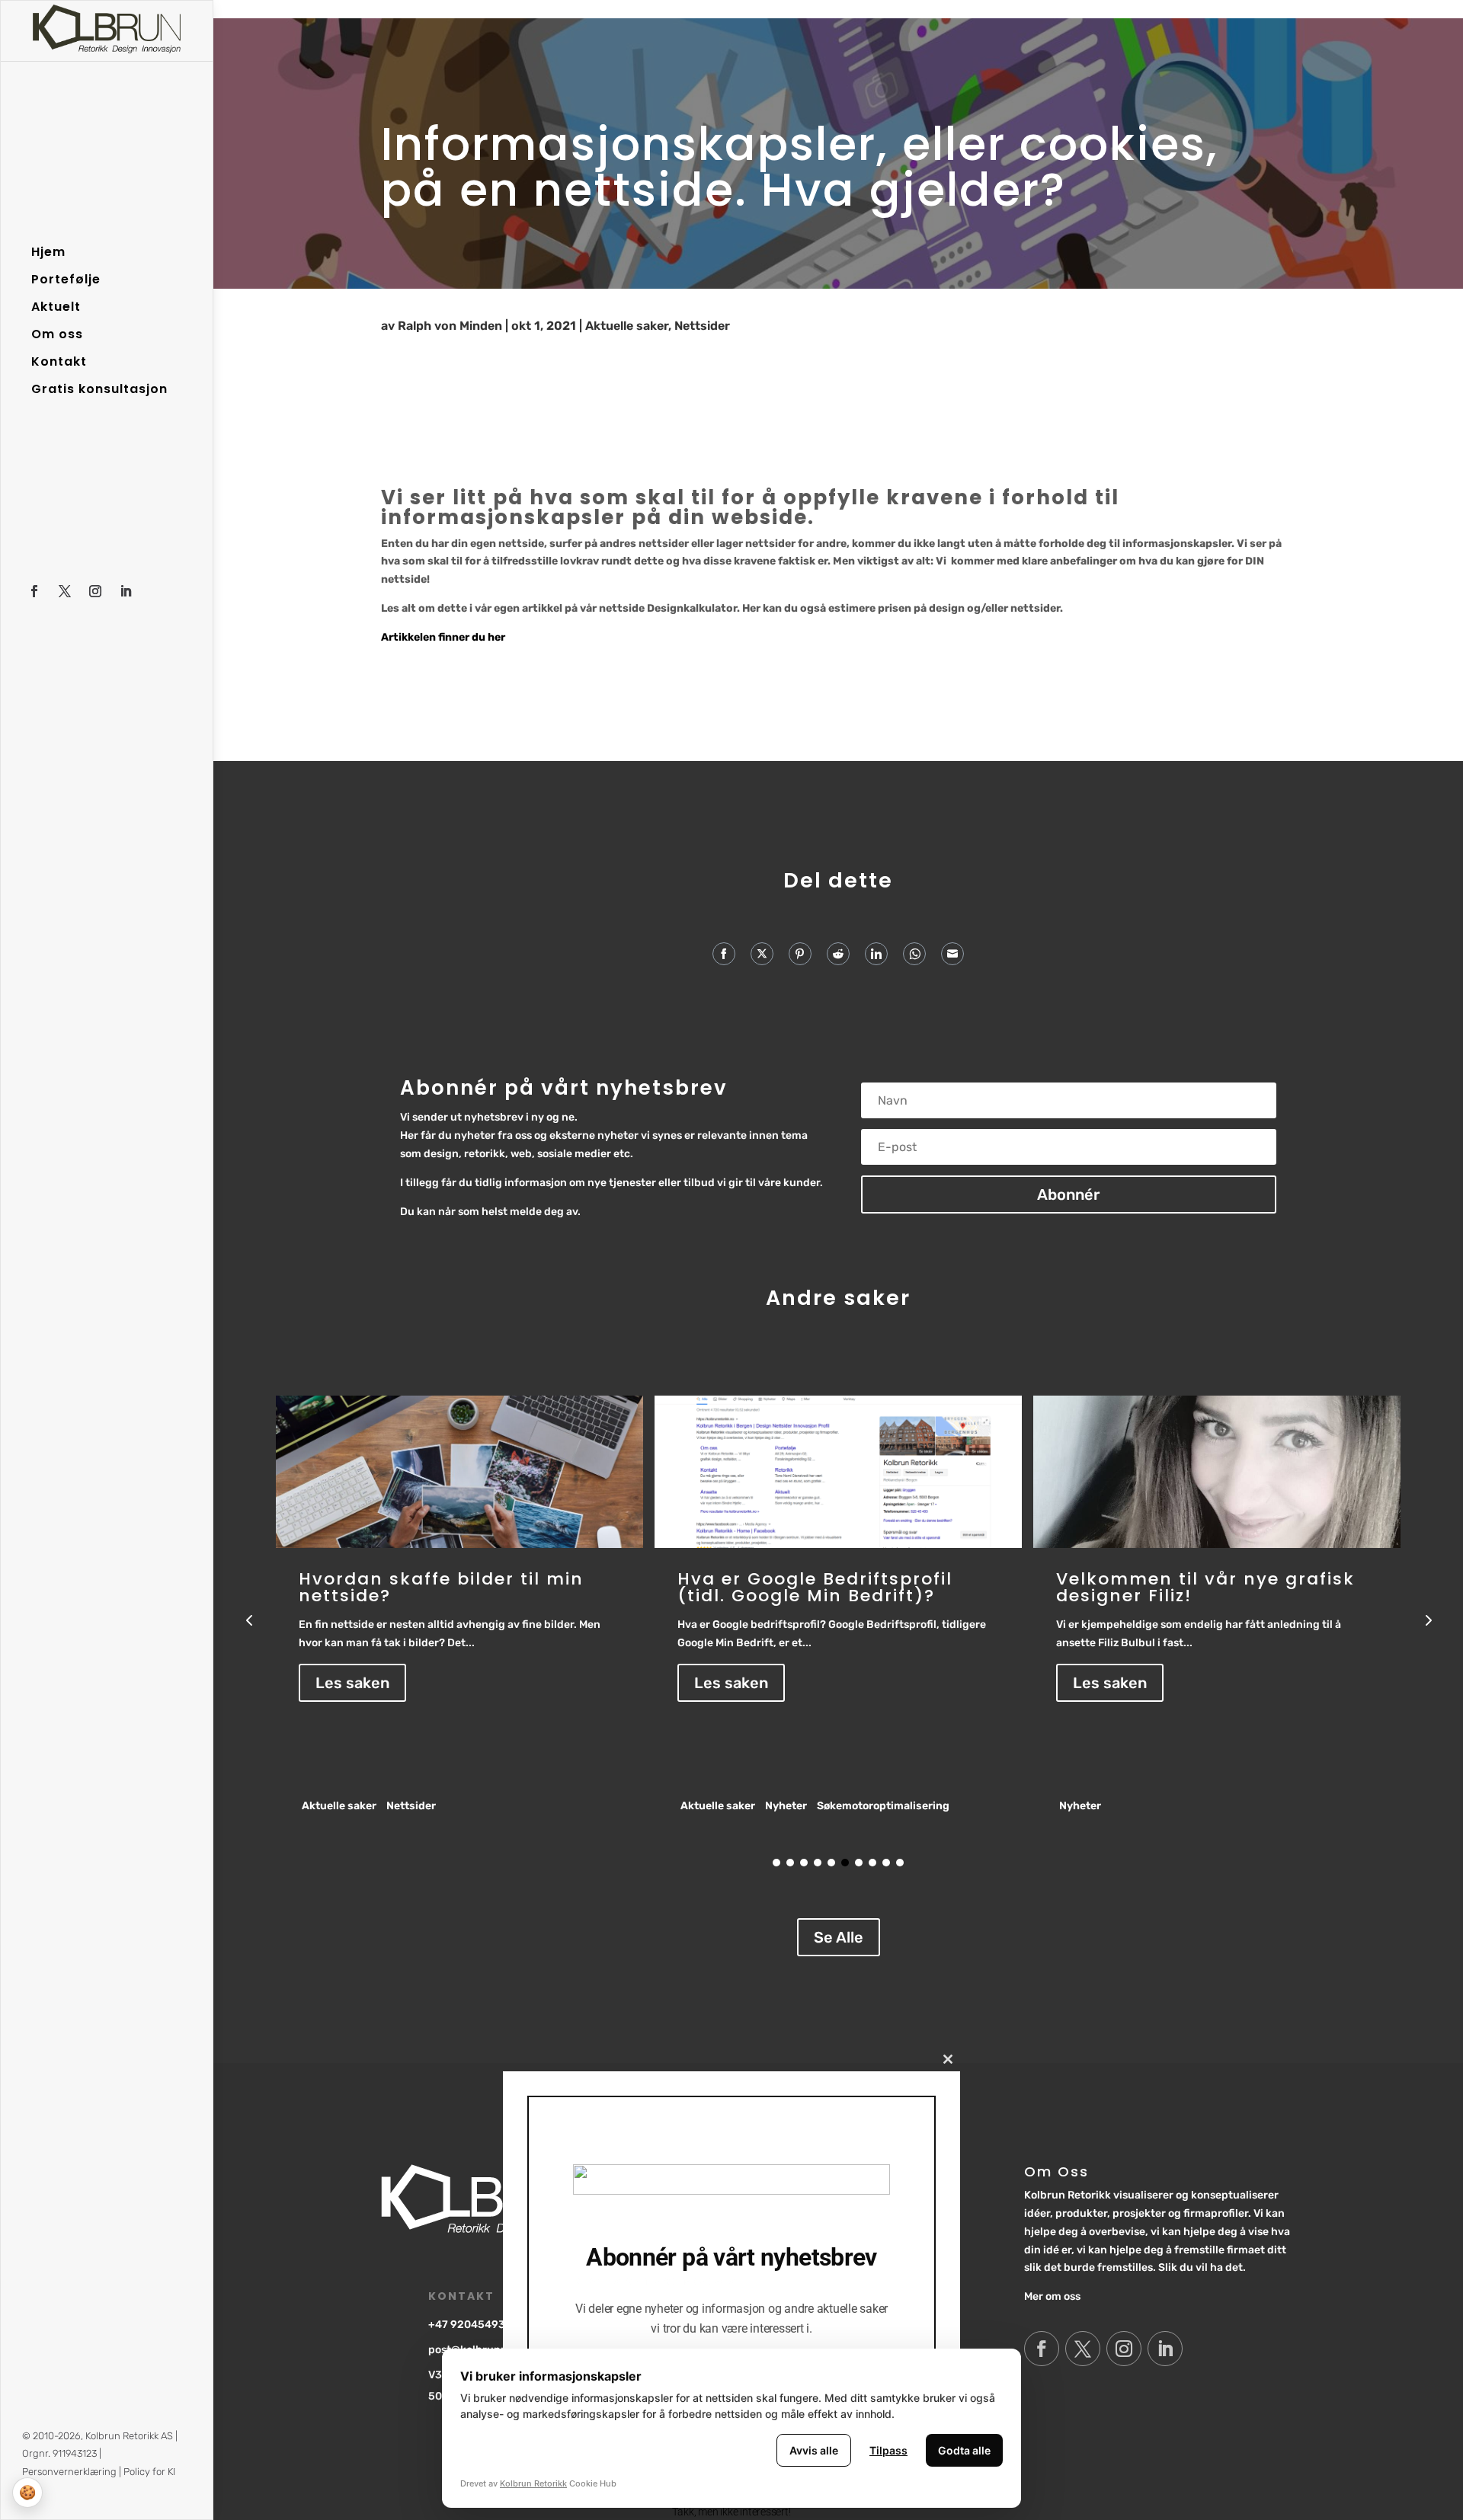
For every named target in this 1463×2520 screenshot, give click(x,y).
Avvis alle (814, 2450)
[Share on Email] (952, 954)
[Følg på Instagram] (95, 591)
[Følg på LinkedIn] (126, 591)
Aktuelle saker (627, 326)
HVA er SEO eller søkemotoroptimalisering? (1186, 1587)
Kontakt (59, 362)
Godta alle (964, 2450)
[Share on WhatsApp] (914, 954)
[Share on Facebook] (724, 954)
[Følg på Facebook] (34, 591)
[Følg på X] (65, 591)
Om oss (57, 334)
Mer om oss (1052, 2296)
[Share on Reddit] (838, 954)
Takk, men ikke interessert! (731, 2512)
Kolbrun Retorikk (533, 2483)
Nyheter (407, 1806)
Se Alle (839, 1937)
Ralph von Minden (450, 326)
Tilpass (888, 2450)
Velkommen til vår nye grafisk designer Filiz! (827, 1587)
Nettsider (702, 326)
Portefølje (66, 280)
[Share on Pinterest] (800, 954)
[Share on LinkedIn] (876, 954)
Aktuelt (56, 307)
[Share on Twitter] (762, 954)
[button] (1427, 1620)
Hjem (48, 252)
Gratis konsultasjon (99, 389)
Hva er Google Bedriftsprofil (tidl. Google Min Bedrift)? (436, 1587)
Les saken (352, 1683)
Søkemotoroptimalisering (504, 1806)
